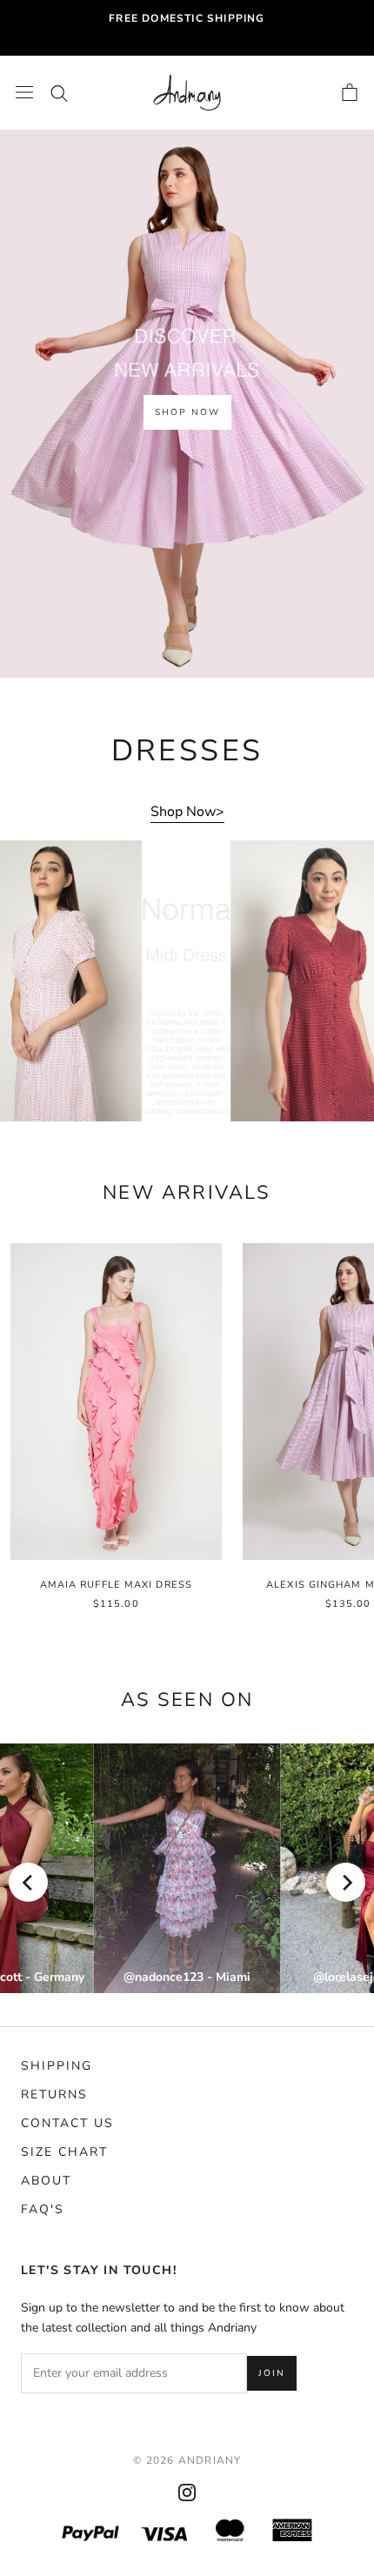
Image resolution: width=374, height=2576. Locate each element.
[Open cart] (350, 92)
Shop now (187, 412)
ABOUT (46, 2181)
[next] (346, 1882)
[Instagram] (187, 2492)
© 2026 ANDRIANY (187, 2460)
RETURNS (54, 2094)
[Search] (59, 92)
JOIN (272, 2373)
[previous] (28, 1882)
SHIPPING (57, 2066)
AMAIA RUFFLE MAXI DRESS (116, 1585)
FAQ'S (43, 2209)
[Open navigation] (24, 92)
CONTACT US (67, 2123)
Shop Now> (187, 812)
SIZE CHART (64, 2152)
